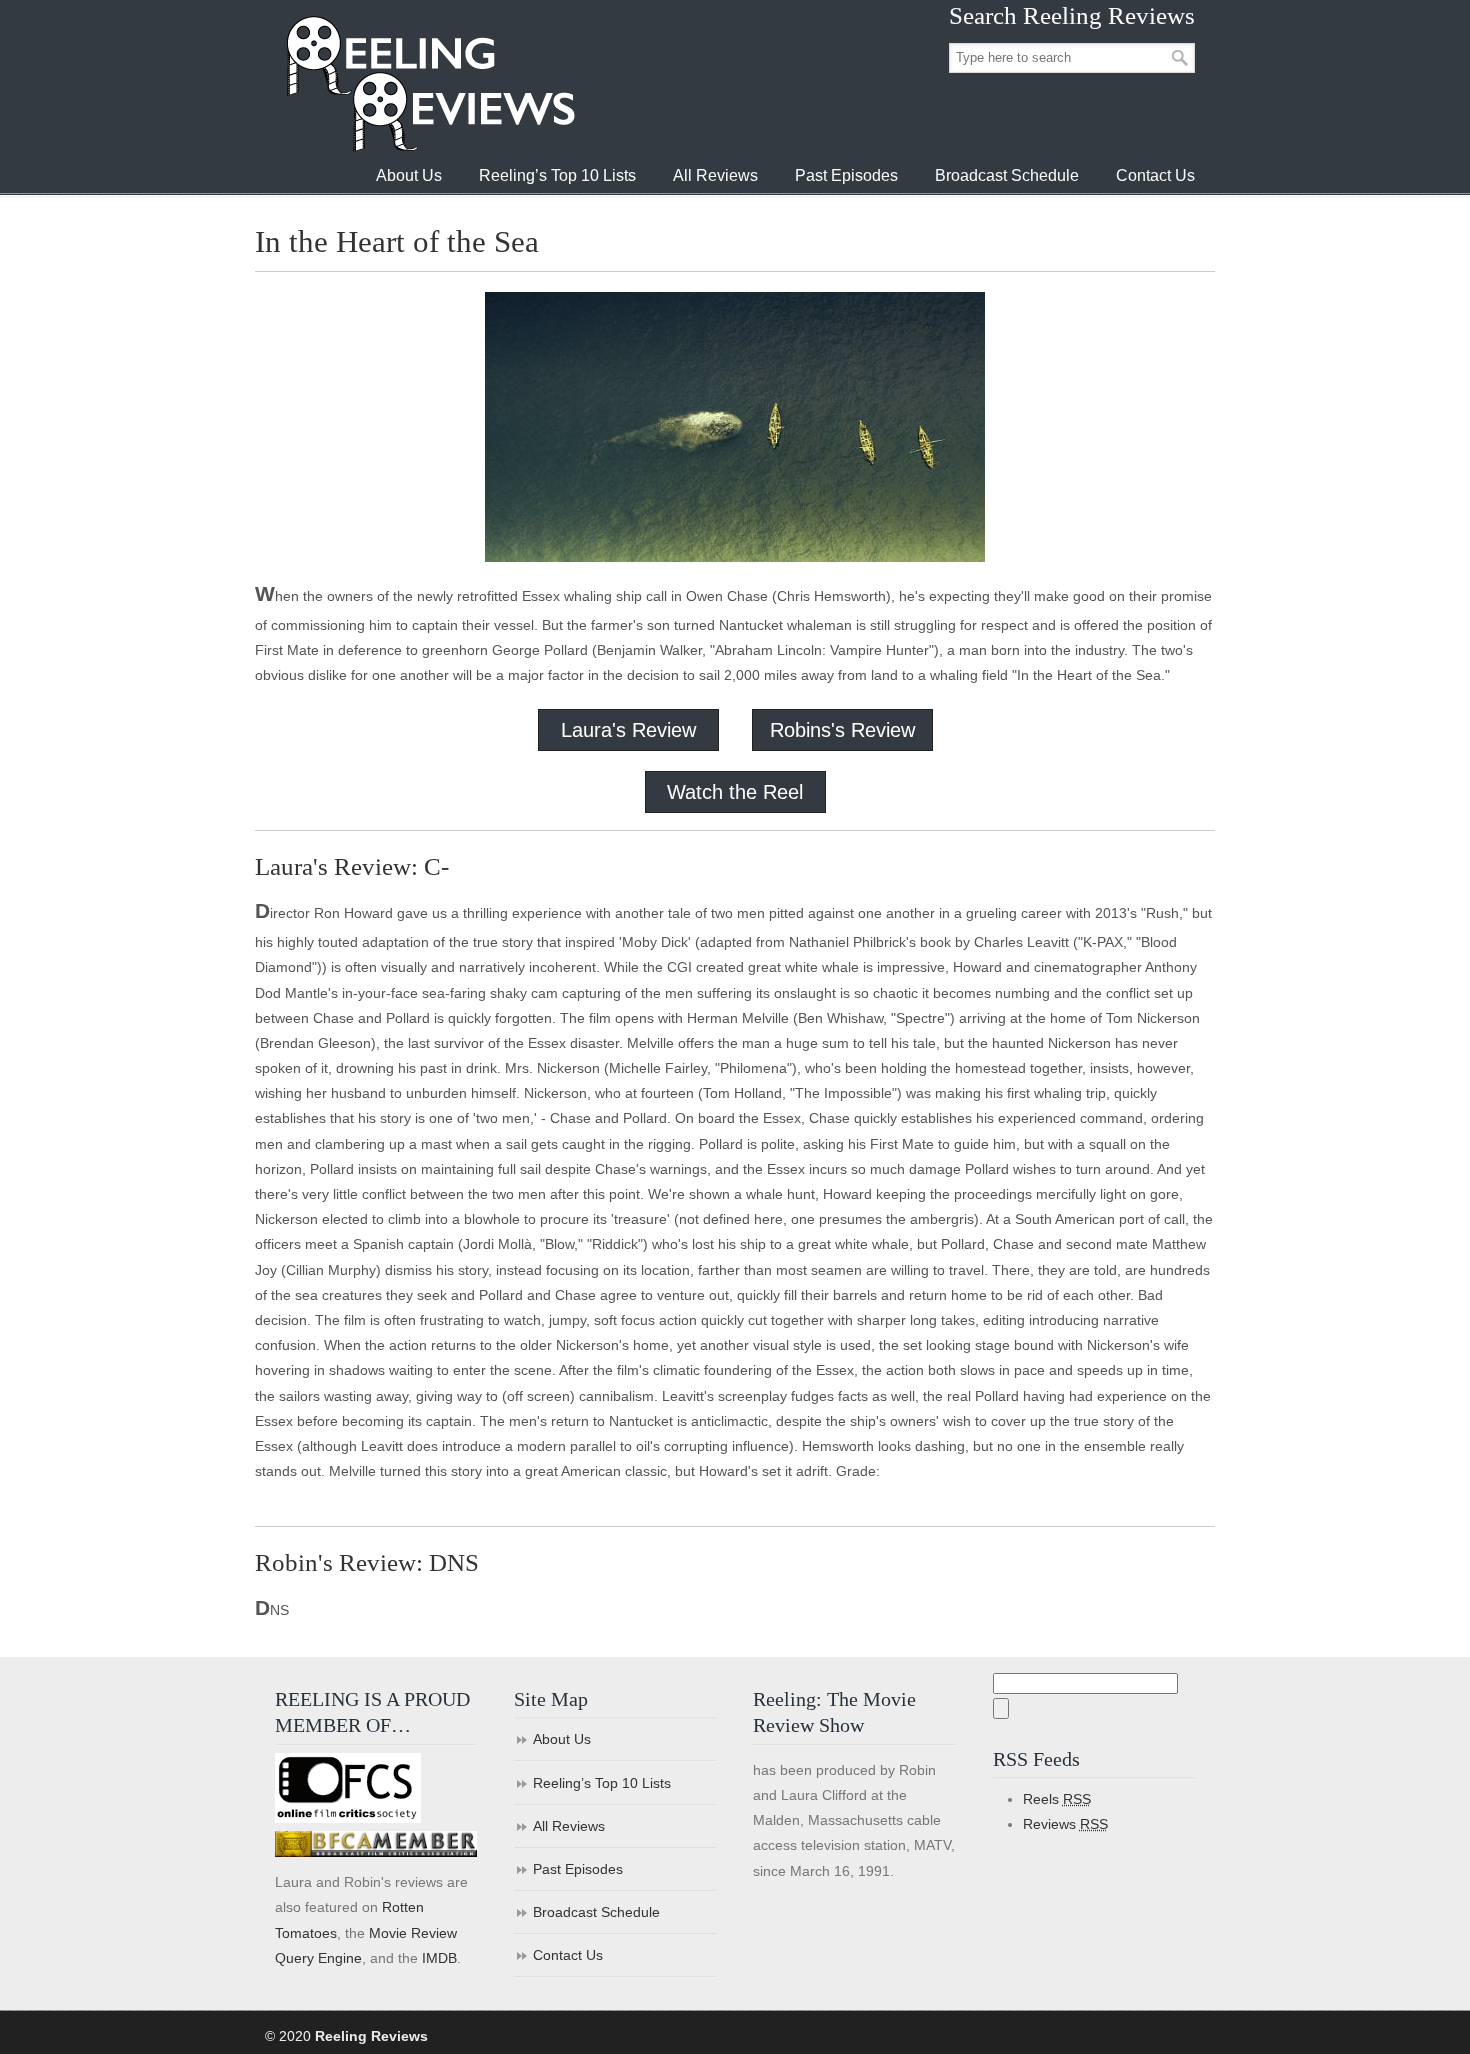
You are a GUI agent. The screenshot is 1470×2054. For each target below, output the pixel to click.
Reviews (1065, 1824)
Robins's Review (842, 730)
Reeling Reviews (429, 83)
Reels (1057, 1799)
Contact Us (568, 1955)
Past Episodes (578, 1869)
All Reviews (569, 1826)
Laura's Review (628, 730)
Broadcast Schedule (596, 1912)
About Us (562, 1739)
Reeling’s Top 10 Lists (602, 1783)
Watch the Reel (735, 792)
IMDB (439, 1958)
